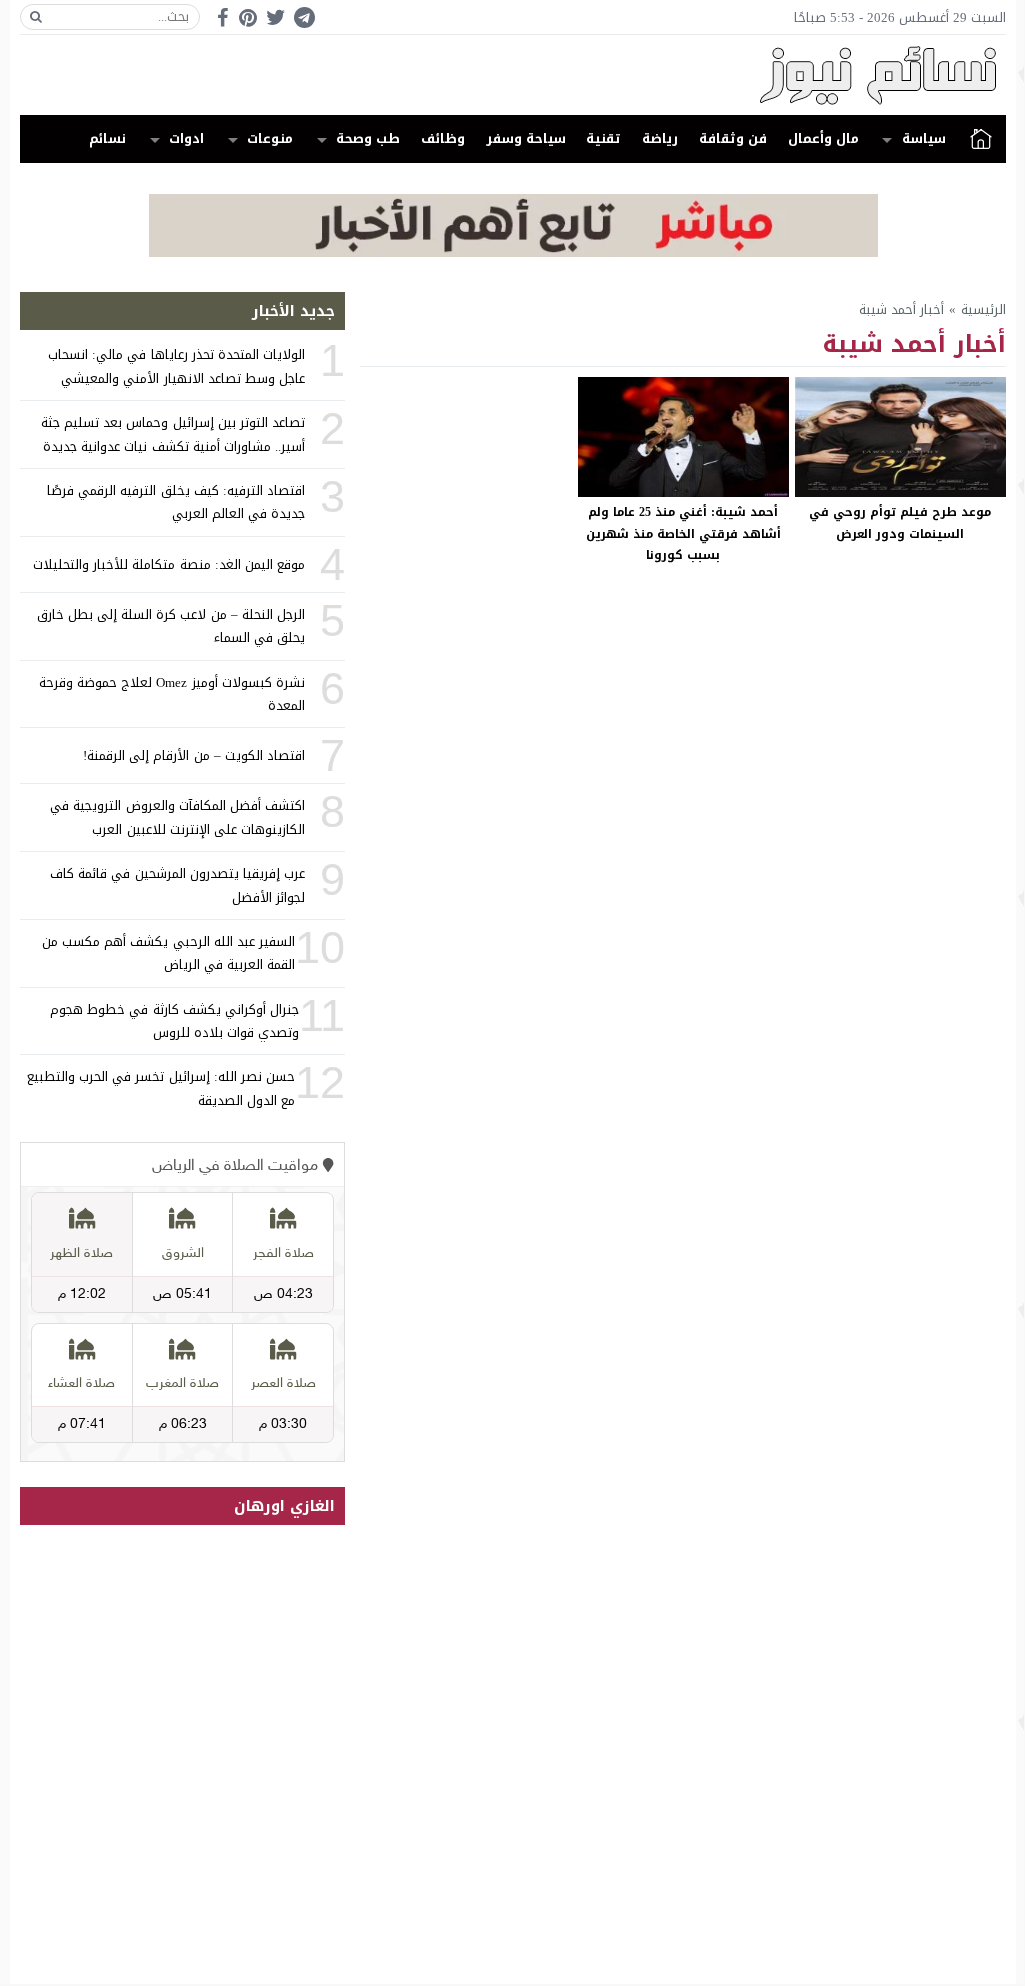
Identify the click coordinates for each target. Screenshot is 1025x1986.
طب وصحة (368, 138)
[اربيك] (513, 252)
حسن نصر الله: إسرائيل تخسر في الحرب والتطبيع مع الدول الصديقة (161, 1088)
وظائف (443, 138)
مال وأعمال (823, 138)
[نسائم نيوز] (513, 75)
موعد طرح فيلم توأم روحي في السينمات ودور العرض (900, 523)
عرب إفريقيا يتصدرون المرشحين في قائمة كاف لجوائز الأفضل (177, 885)
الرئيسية (981, 139)
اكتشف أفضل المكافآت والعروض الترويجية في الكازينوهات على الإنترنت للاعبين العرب (177, 817)
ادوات (186, 138)
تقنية (603, 138)
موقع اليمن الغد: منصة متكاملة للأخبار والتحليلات (169, 564)
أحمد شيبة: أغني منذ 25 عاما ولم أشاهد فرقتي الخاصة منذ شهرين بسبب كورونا (683, 533)
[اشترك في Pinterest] (248, 17)
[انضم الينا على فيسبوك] (222, 17)
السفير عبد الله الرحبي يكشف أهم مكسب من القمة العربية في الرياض (168, 953)
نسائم (107, 138)
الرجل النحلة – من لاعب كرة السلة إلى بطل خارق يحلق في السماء (171, 626)
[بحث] (36, 17)
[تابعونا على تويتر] (276, 17)
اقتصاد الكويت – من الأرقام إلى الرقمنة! (194, 755)
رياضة (660, 138)
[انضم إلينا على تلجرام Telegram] (304, 17)
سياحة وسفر (526, 138)
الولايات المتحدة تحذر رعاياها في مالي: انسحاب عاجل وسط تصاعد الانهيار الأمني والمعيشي (176, 366)
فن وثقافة (733, 138)
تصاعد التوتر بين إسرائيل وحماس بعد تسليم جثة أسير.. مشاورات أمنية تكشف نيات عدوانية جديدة (173, 434)
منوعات (270, 138)
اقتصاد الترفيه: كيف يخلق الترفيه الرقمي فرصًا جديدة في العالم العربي (176, 502)
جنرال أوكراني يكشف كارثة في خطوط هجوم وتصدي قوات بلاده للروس (174, 1021)
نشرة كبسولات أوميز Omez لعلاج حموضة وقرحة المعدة (172, 694)
